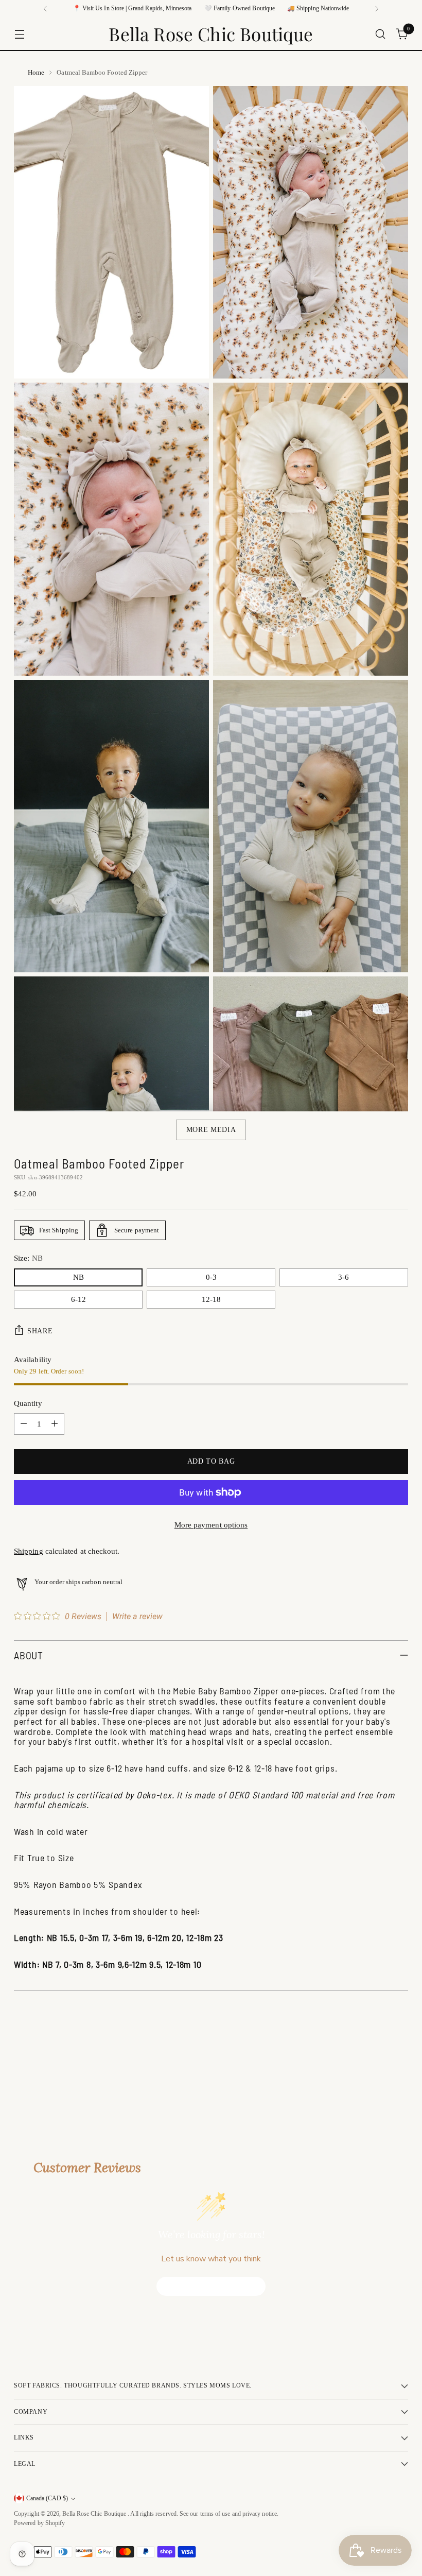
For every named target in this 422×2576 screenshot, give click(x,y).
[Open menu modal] (19, 34)
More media (211, 1130)
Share (40, 1331)
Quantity (28, 1403)
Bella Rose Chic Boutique (95, 2514)
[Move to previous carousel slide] (376, 2069)
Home (36, 72)
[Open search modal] (381, 34)
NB (78, 1277)
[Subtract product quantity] (24, 1424)
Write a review (137, 1617)
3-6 (344, 1277)
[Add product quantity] (55, 1424)
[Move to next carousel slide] (399, 2068)
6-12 (78, 1299)
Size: (28, 1258)
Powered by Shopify (39, 2523)
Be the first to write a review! (211, 2286)
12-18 (211, 1299)
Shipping (29, 1551)
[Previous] (45, 9)
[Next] (377, 9)
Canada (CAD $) (47, 2498)
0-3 (211, 1277)
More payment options (211, 1525)
